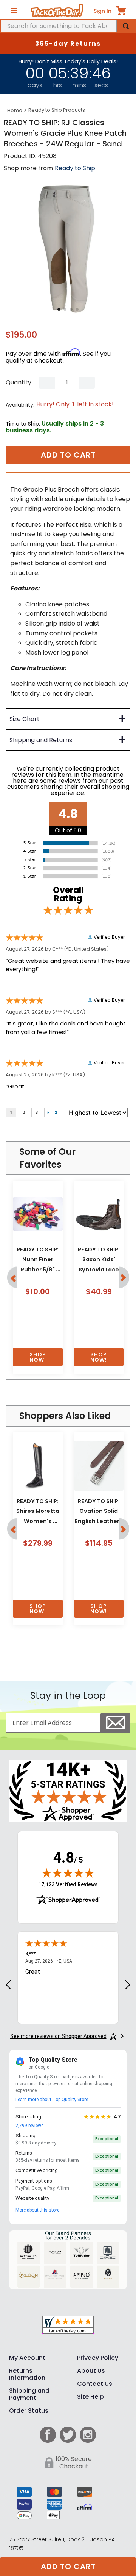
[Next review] (128, 1985)
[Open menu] (14, 11)
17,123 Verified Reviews (68, 1884)
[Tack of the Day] (57, 11)
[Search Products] (126, 26)
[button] (12, 1277)
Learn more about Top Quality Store (52, 2100)
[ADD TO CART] (38, 1357)
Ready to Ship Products (57, 110)
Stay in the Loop (68, 1696)
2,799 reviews (30, 2126)
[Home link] (15, 111)
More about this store (37, 2210)
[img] (68, 1873)
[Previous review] (8, 1985)
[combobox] (68, 26)
